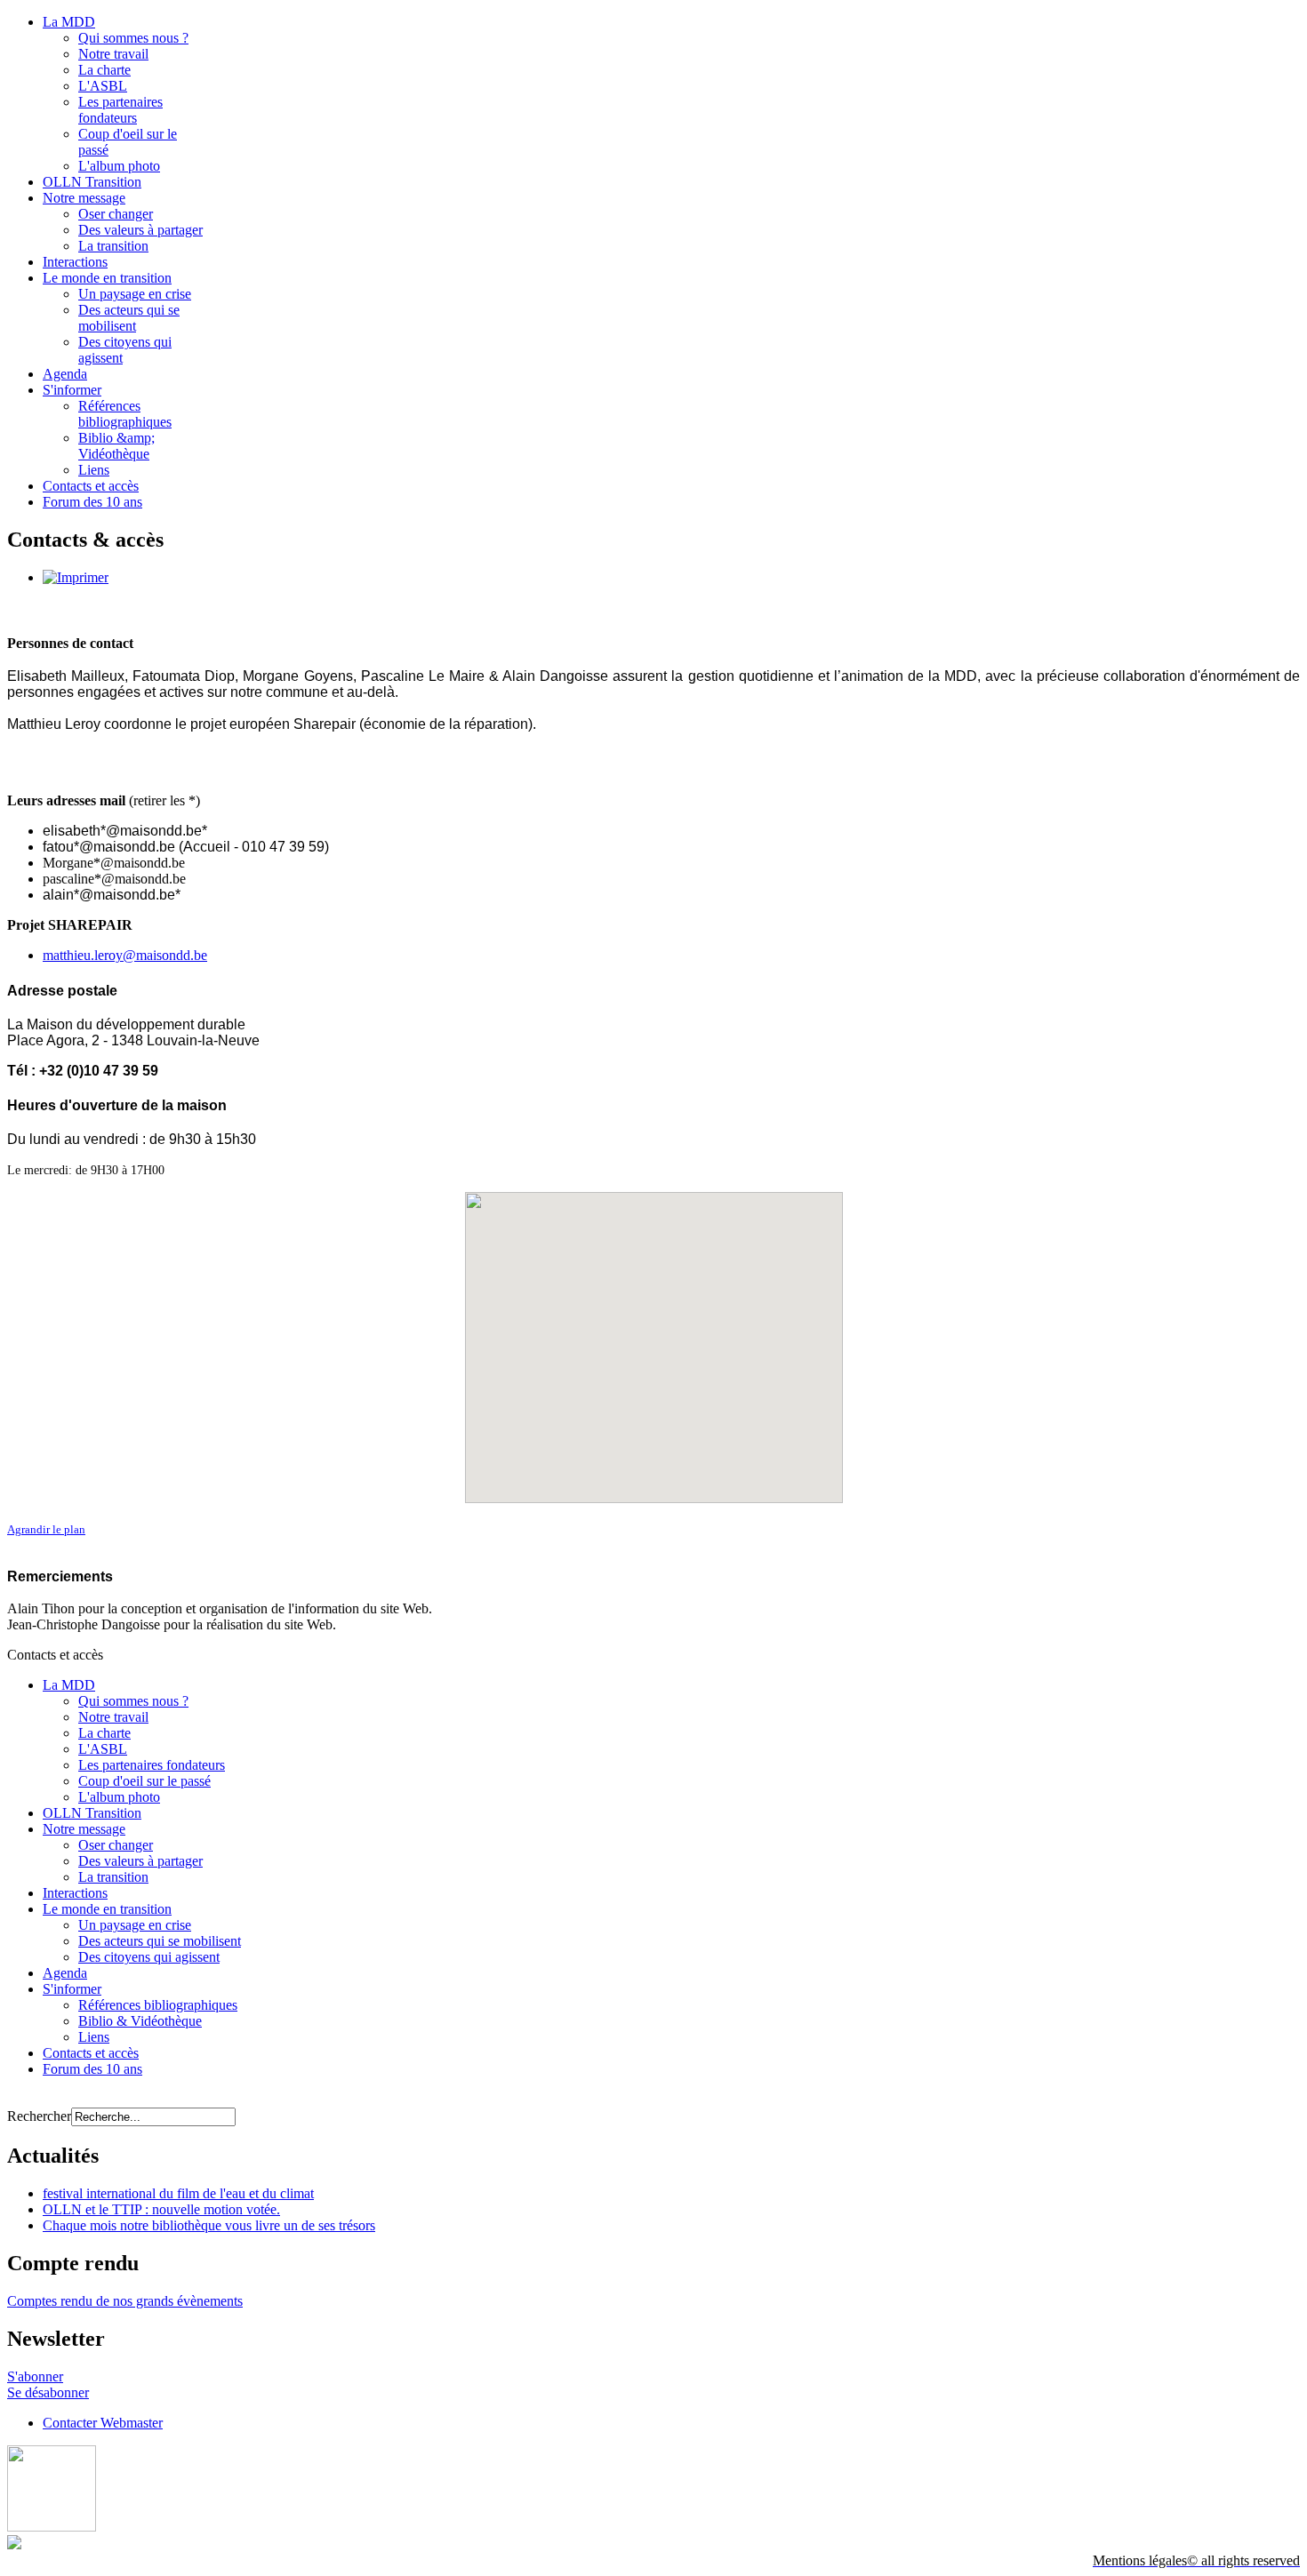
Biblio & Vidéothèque (140, 2021)
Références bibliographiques (125, 414)
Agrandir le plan (46, 1529)
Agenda (65, 374)
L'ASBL (103, 86)
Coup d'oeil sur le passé (144, 1781)
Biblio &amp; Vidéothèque (116, 446)
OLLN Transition (92, 182)
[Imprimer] (76, 577)
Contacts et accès (91, 486)
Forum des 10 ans (92, 502)
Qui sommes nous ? (133, 38)
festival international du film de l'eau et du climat (178, 2193)
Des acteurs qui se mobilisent (129, 318)
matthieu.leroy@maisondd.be (125, 955)
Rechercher (39, 2116)
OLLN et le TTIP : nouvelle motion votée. (161, 2209)
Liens (94, 470)
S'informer (72, 390)
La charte (104, 70)
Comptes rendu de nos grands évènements (125, 2301)
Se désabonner (48, 2392)
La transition (113, 246)
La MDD (69, 22)
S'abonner (35, 2376)
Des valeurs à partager (140, 230)
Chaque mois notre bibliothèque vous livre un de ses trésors (209, 2225)
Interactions (75, 262)
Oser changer (116, 214)
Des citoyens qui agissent (149, 1957)
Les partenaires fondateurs (120, 110)
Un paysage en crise (135, 294)
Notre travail (113, 54)
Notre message (84, 198)
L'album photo (119, 166)
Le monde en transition (107, 278)
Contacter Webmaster (103, 2423)
